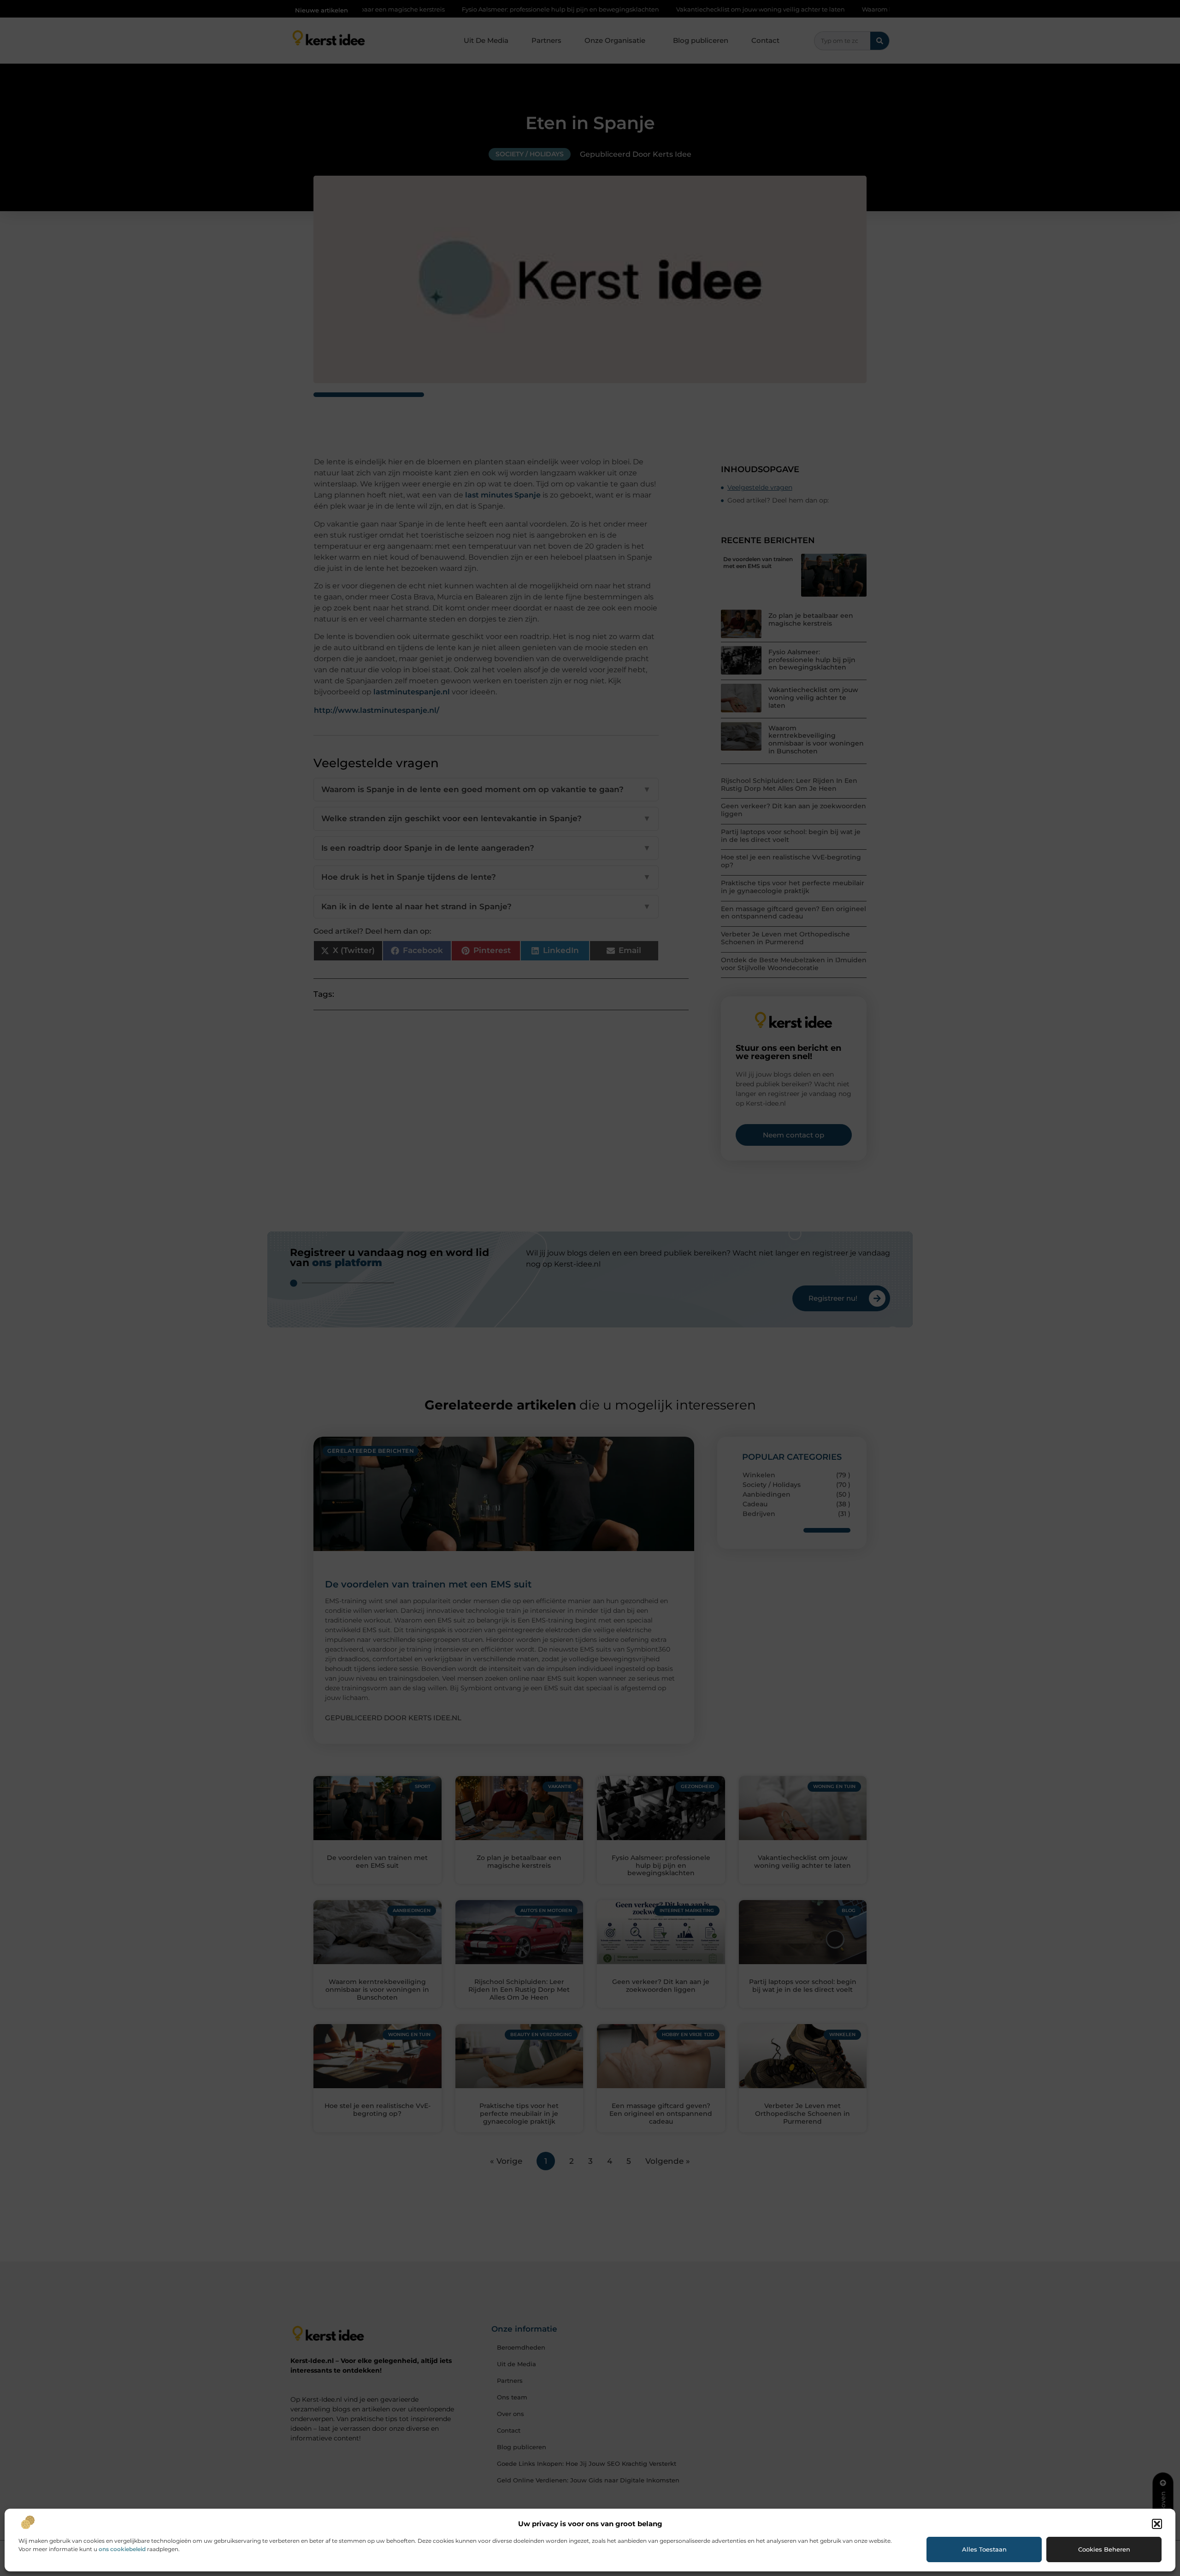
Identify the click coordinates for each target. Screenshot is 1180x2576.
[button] (1157, 2524)
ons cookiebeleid (122, 2549)
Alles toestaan (984, 2549)
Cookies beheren (1104, 2549)
